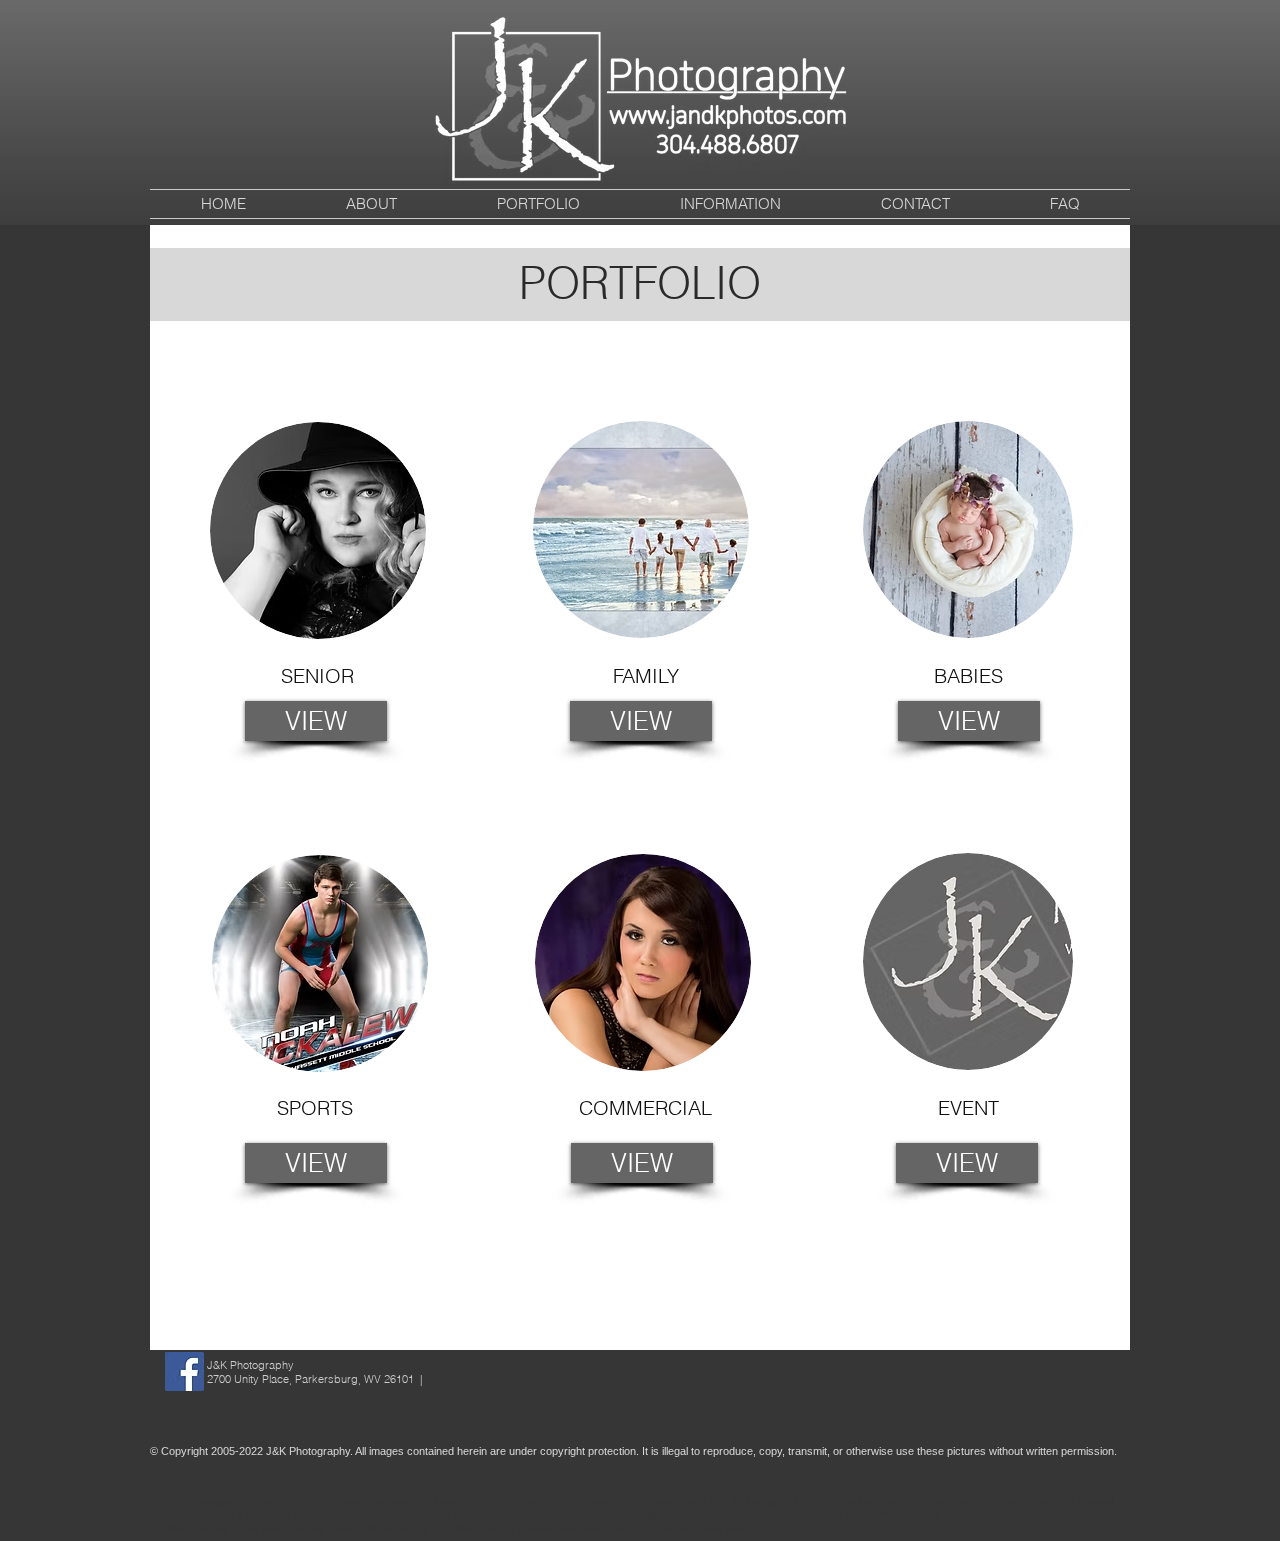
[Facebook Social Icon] (184, 1371)
